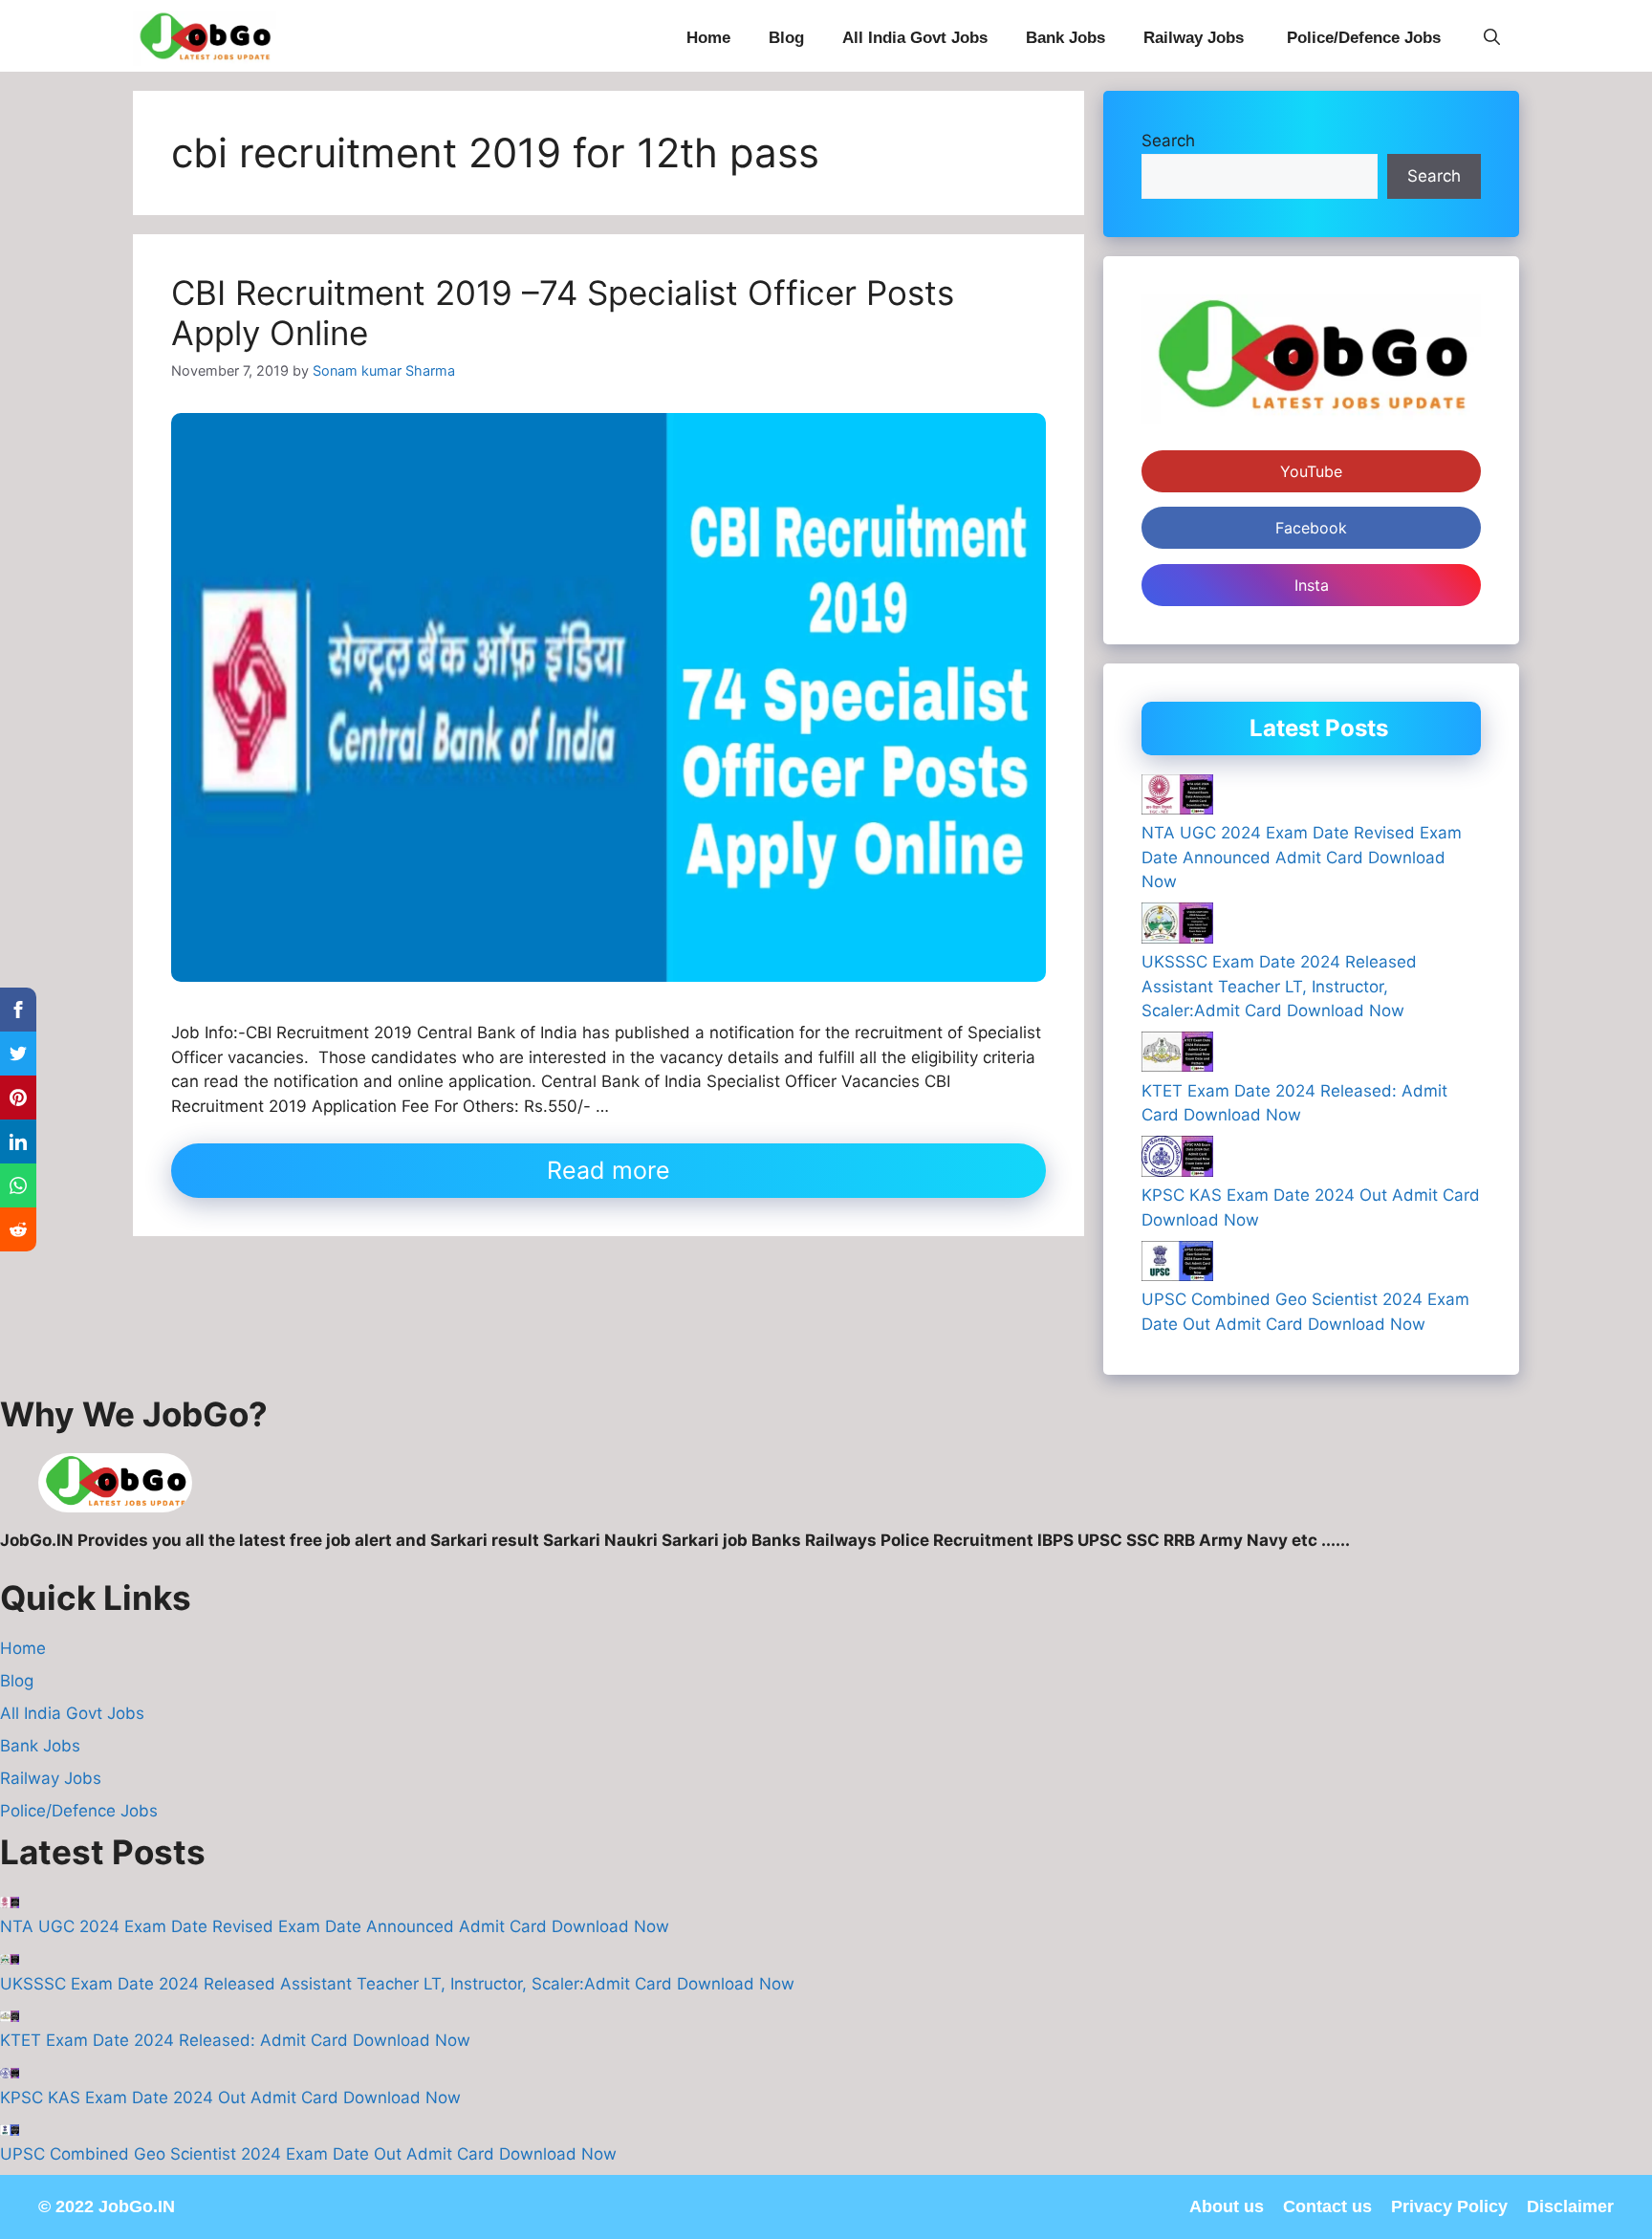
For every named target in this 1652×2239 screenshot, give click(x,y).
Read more (609, 1170)
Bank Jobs (1065, 38)
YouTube (1311, 471)
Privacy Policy (1449, 2206)
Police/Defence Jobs (1366, 38)
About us (1227, 2206)
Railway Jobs (1196, 38)
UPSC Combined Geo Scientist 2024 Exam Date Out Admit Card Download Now (308, 2154)
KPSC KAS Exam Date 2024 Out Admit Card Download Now (230, 2098)
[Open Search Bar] (1492, 38)
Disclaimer (1570, 2206)
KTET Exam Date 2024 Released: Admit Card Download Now (235, 2040)
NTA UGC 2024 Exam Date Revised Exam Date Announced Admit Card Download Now (1302, 857)
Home (708, 38)
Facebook (1311, 528)
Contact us (1327, 2206)
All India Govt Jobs (915, 38)
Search (1168, 141)
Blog (786, 38)
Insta (1312, 585)
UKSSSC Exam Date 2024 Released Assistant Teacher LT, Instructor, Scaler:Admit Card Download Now (1279, 986)
